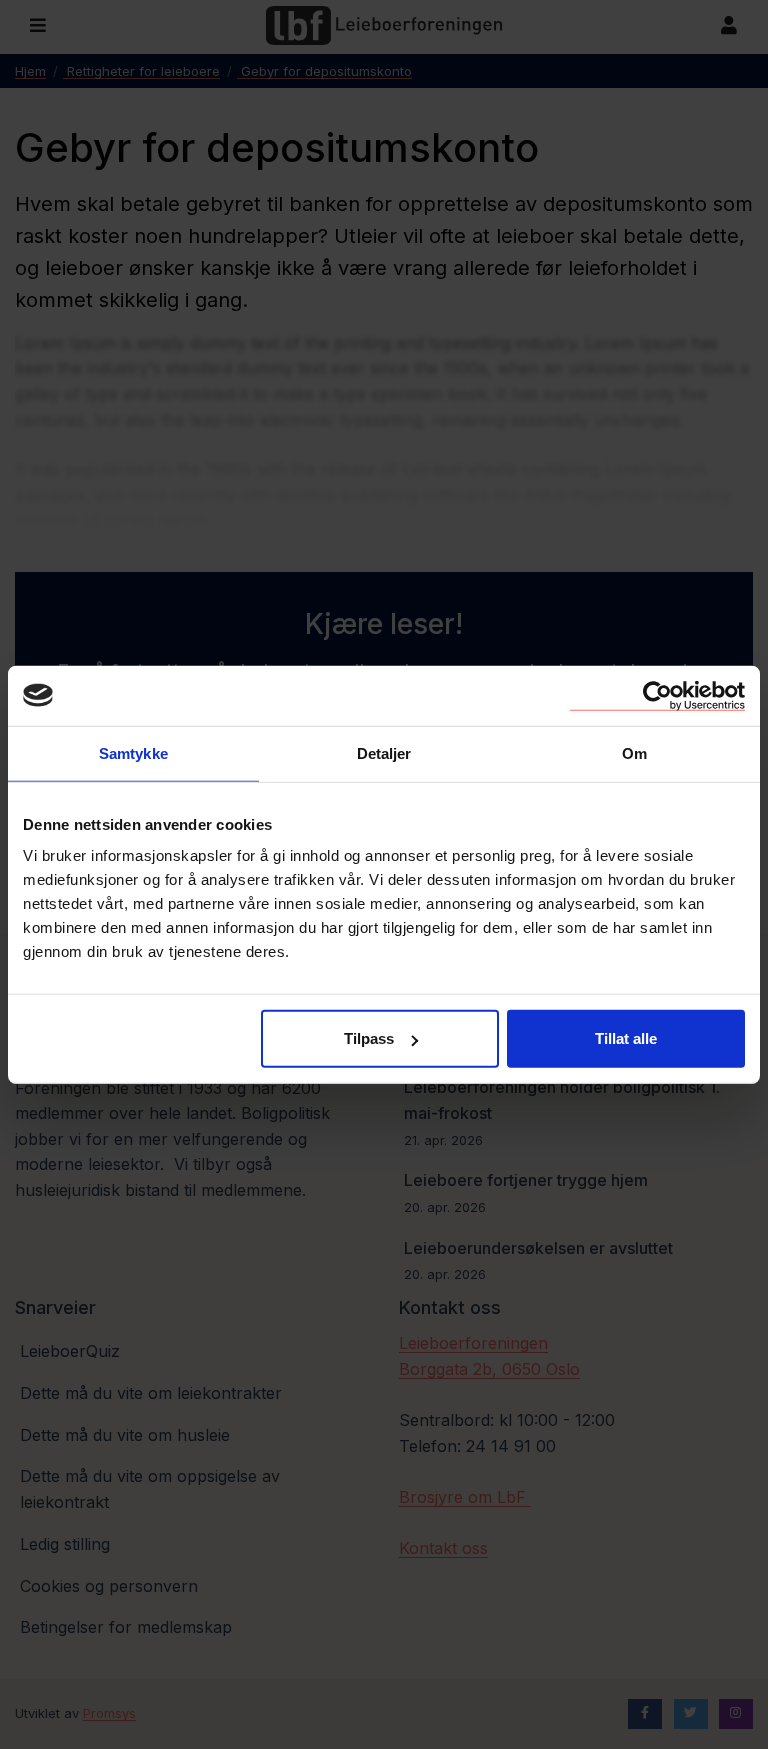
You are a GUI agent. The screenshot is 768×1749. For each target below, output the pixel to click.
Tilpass (369, 1038)
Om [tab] (634, 752)
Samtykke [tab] (133, 752)
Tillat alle (626, 1038)
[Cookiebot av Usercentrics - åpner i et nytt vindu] (657, 695)
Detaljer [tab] (384, 752)
